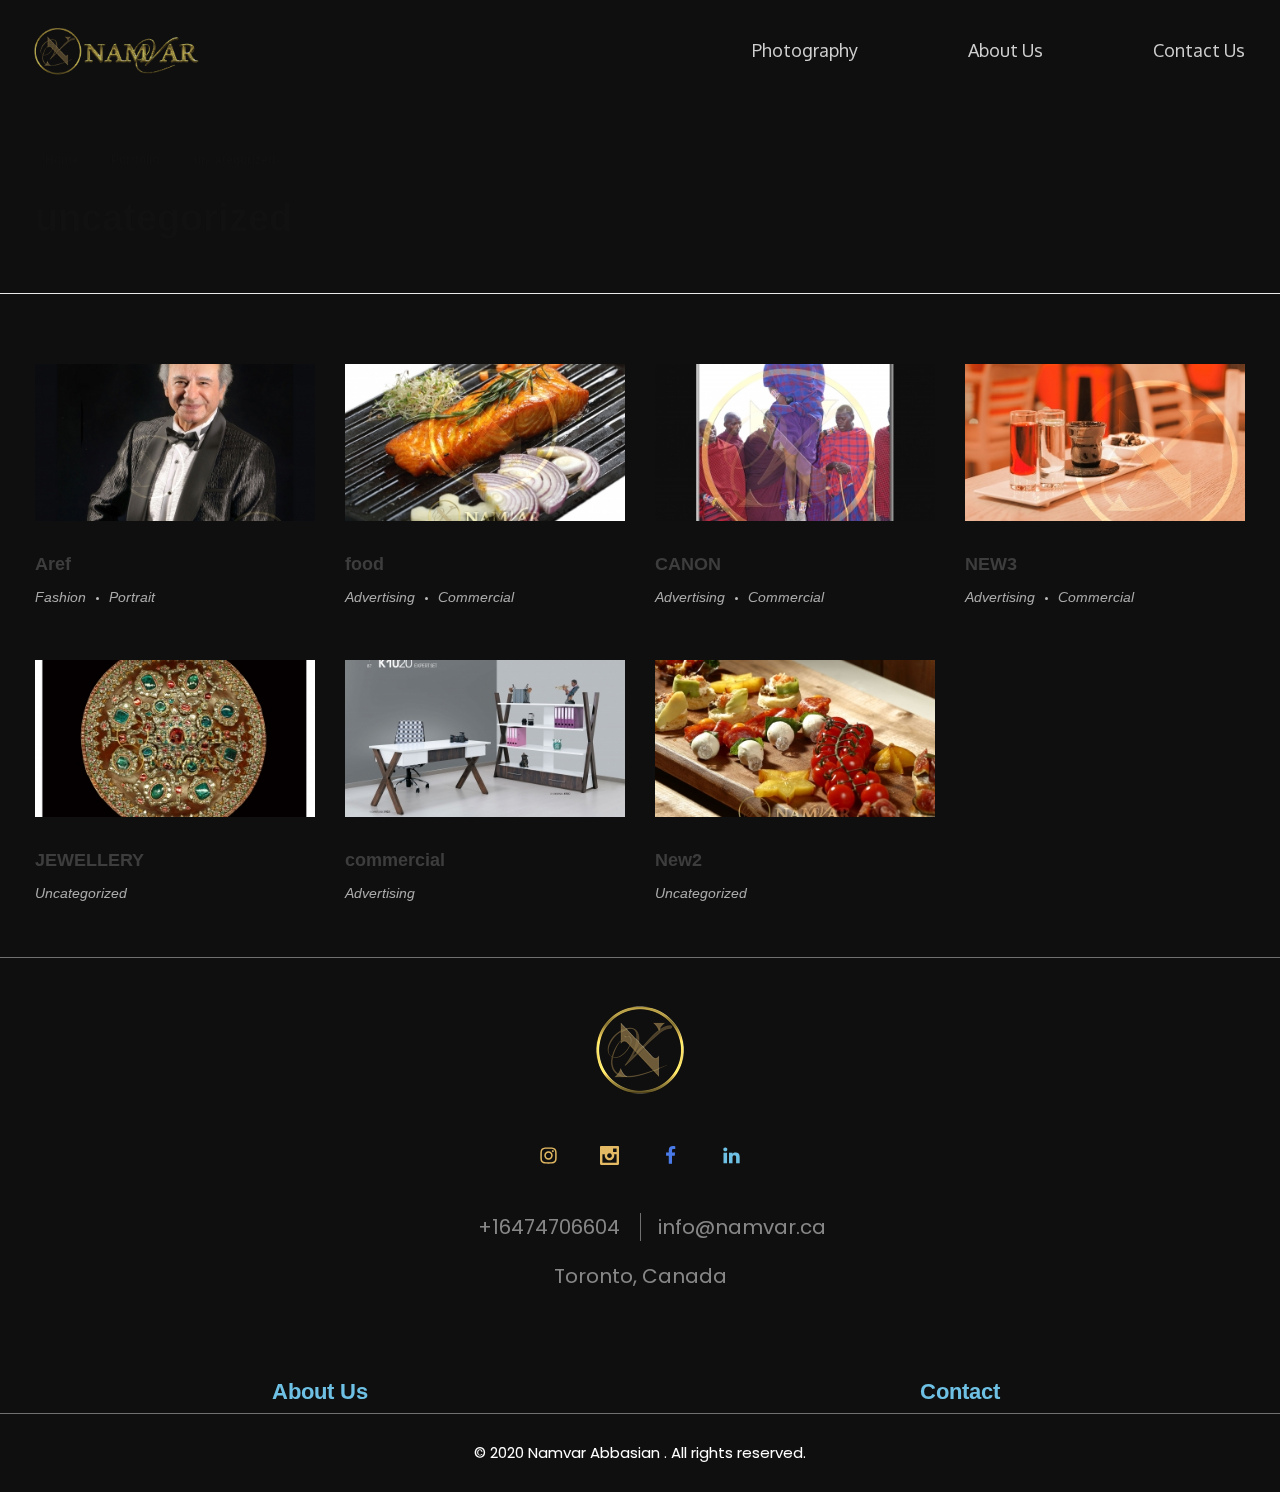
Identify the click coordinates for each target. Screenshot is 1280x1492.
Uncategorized (81, 893)
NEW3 (991, 564)
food (364, 564)
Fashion (60, 597)
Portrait (132, 597)
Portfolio (135, 160)
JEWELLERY (89, 860)
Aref (53, 564)
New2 (678, 860)
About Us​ (320, 1391)
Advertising (380, 597)
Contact (960, 1391)
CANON (688, 564)
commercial (395, 860)
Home (62, 160)
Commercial (476, 597)
